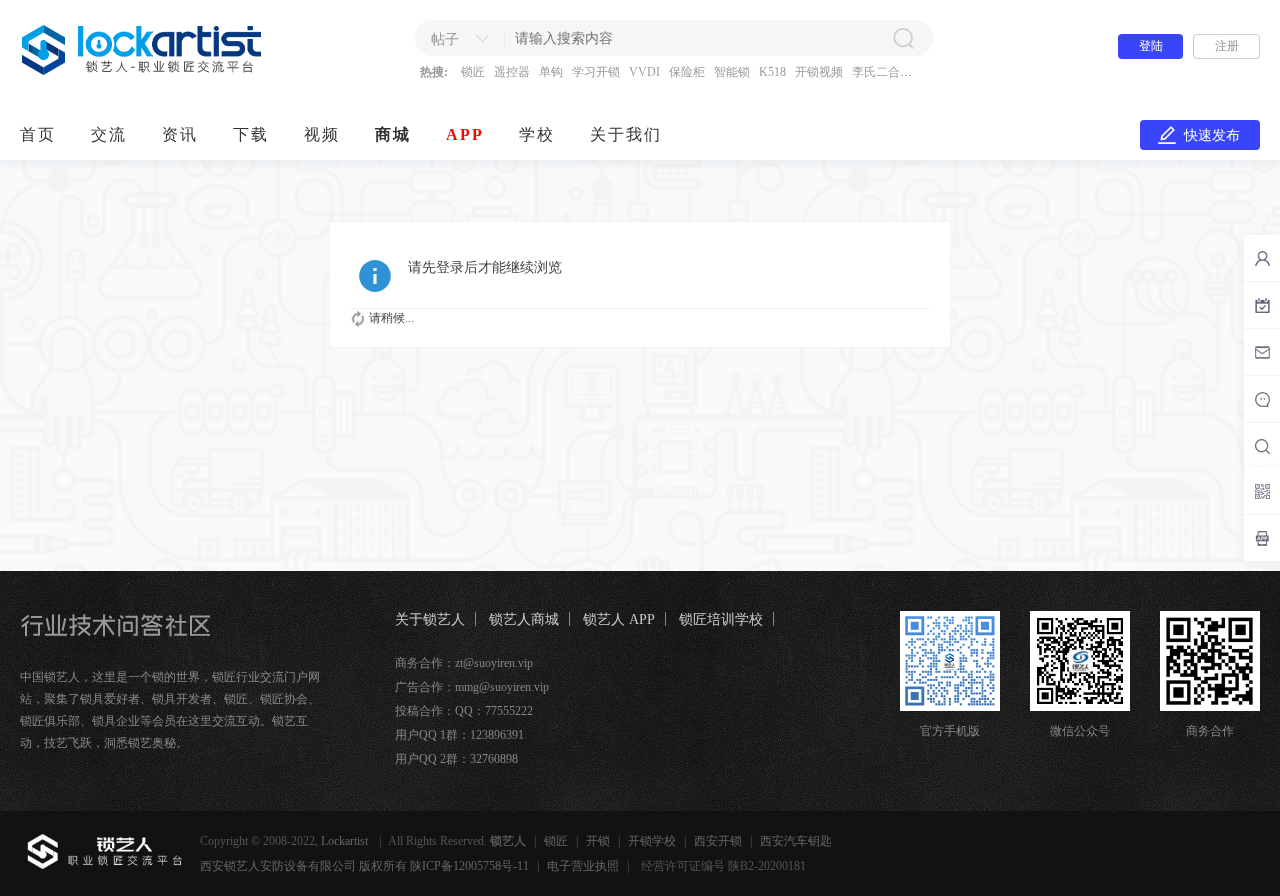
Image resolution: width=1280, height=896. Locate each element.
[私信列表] (1262, 352)
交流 (109, 134)
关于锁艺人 (430, 619)
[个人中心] (1262, 258)
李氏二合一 (882, 72)
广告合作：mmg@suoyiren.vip (472, 687)
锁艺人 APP (619, 619)
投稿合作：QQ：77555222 (464, 711)
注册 (1227, 46)
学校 (537, 134)
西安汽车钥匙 (796, 841)
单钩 (551, 72)
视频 (322, 134)
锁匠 (473, 72)
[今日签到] (1262, 305)
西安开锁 (718, 841)
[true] (903, 38)
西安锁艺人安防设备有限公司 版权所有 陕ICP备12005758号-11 (364, 866)
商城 (393, 134)
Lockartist (346, 841)
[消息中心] (1262, 399)
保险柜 (687, 72)
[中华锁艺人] (142, 71)
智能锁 (732, 72)
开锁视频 (819, 72)
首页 (38, 134)
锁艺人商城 (524, 619)
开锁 (598, 841)
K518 (772, 72)
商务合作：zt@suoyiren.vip (464, 663)
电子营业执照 (583, 866)
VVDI (644, 72)
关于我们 (626, 134)
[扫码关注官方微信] (1262, 491)
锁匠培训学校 (721, 619)
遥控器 (512, 72)
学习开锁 (596, 72)
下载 (251, 134)
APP (465, 134)
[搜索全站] (1262, 446)
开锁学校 (652, 841)
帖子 (445, 39)
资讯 (180, 134)
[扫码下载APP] (1262, 538)
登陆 (1151, 46)
